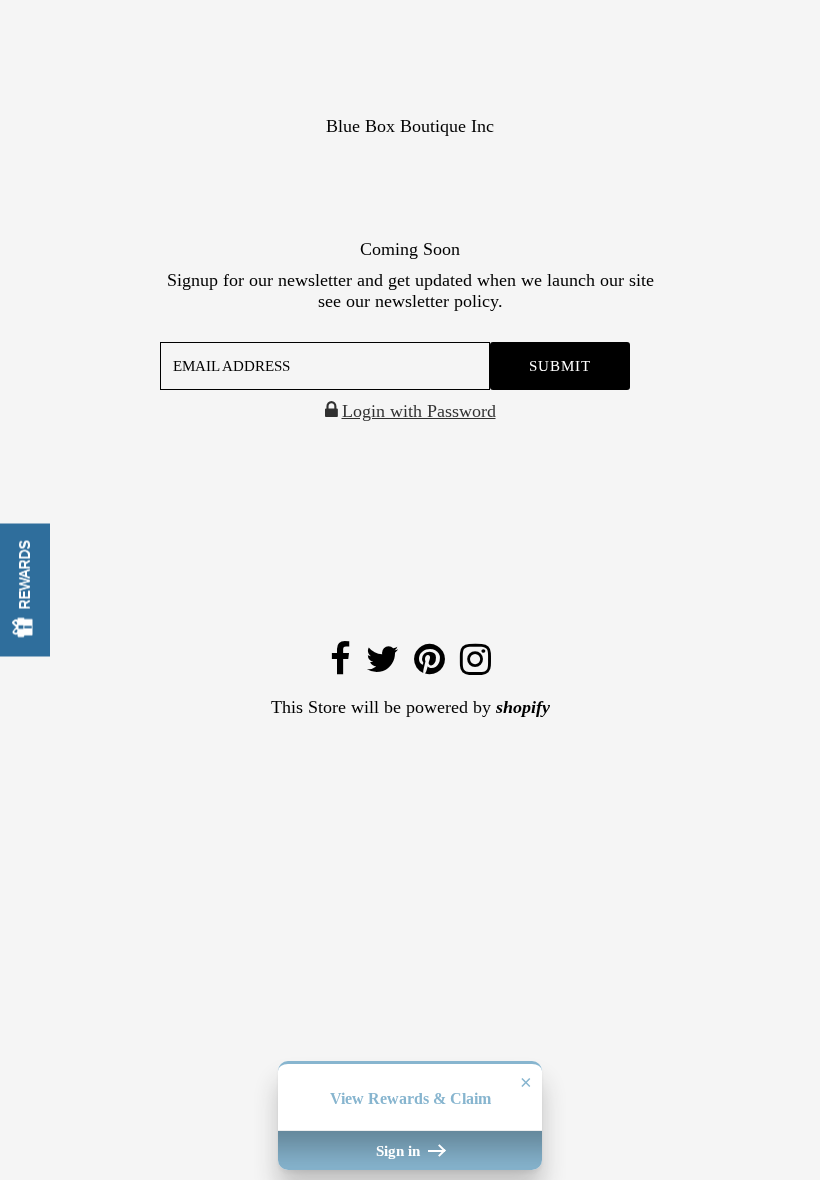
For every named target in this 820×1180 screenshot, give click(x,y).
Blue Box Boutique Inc (410, 126)
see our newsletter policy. (410, 301)
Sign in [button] (400, 1150)
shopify (523, 707)
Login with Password (419, 411)
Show (25, 590)
